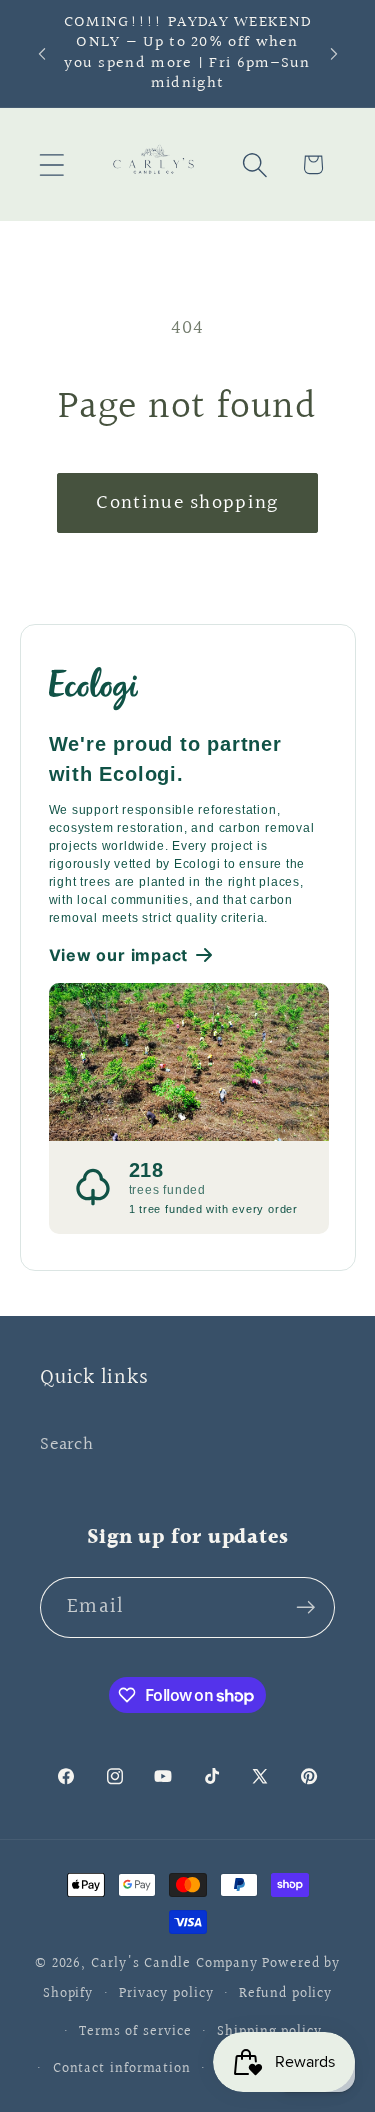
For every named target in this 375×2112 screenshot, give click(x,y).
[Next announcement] (334, 54)
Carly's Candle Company (174, 1963)
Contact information (122, 2068)
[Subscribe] (305, 1607)
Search (67, 1444)
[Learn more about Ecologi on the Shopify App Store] (189, 687)
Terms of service (135, 2031)
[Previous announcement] (42, 54)
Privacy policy (166, 1993)
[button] (51, 164)
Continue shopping (187, 503)
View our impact (119, 955)
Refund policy (285, 1993)
